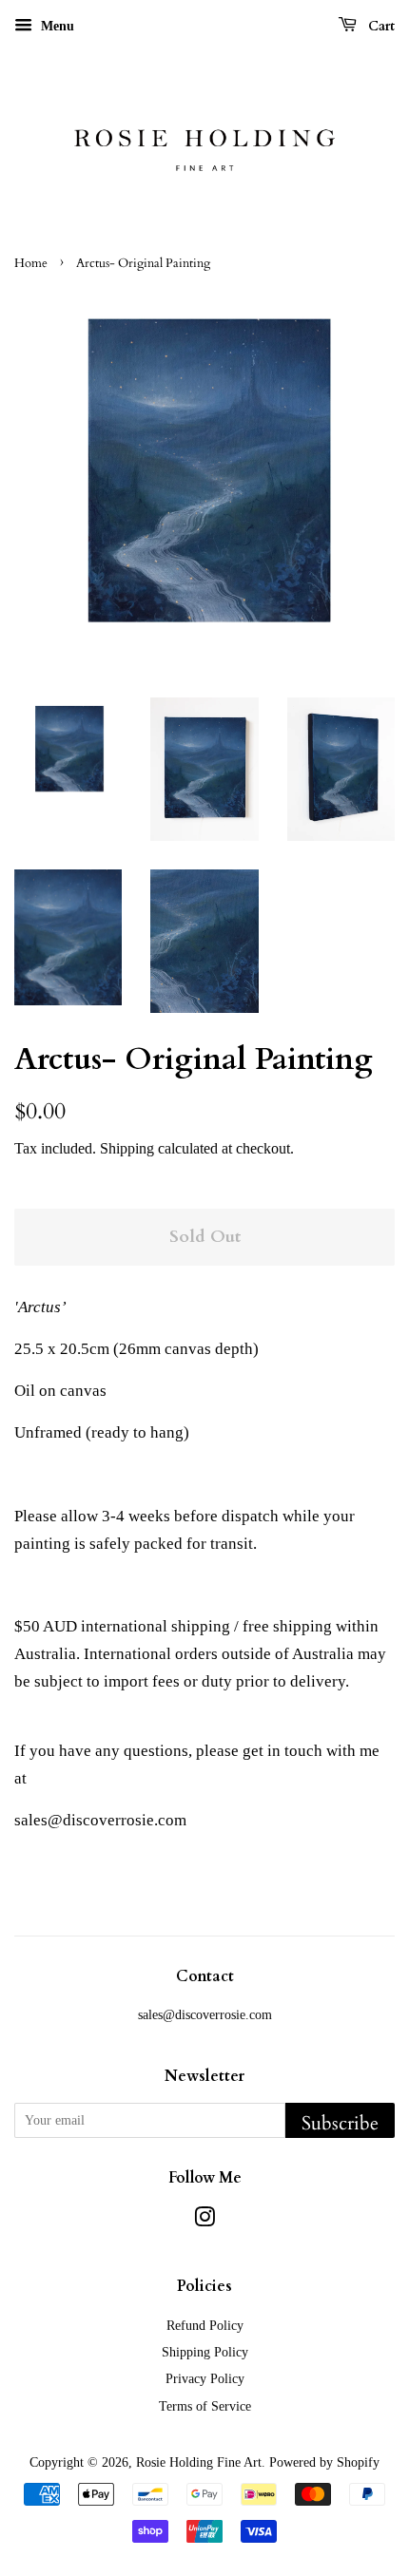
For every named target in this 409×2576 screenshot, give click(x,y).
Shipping (127, 1148)
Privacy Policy (205, 2378)
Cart (380, 26)
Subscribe (340, 2123)
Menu (56, 26)
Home (31, 263)
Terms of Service (205, 2406)
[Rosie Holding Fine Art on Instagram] (204, 2221)
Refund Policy (205, 2325)
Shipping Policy (205, 2352)
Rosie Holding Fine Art (199, 2462)
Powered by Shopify (324, 2462)
